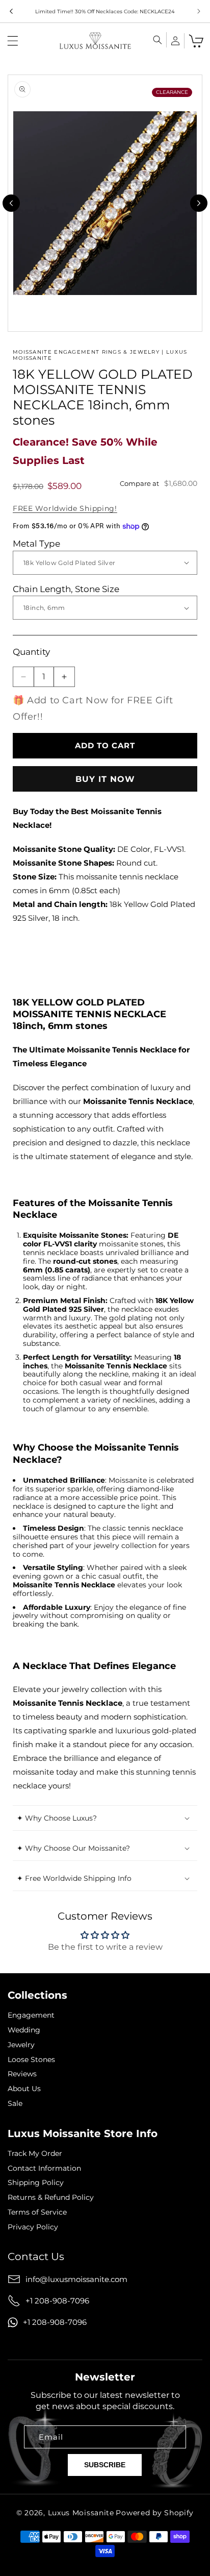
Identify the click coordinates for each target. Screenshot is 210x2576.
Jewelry (21, 2045)
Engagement (31, 2015)
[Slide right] (199, 203)
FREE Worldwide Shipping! (65, 508)
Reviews (22, 2074)
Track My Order (35, 2154)
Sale (15, 2104)
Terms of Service (37, 2212)
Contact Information (44, 2168)
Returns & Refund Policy (51, 2198)
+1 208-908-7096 (57, 2301)
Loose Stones (31, 2060)
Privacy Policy (33, 2227)
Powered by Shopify (155, 2513)
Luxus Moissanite (81, 2513)
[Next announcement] (199, 11)
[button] (13, 41)
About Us (24, 2089)
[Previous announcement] (11, 11)
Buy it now (105, 779)
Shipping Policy (36, 2183)
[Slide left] (11, 203)
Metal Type (36, 544)
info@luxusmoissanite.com (76, 2279)
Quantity (31, 652)
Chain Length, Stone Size (66, 589)
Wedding (24, 2030)
